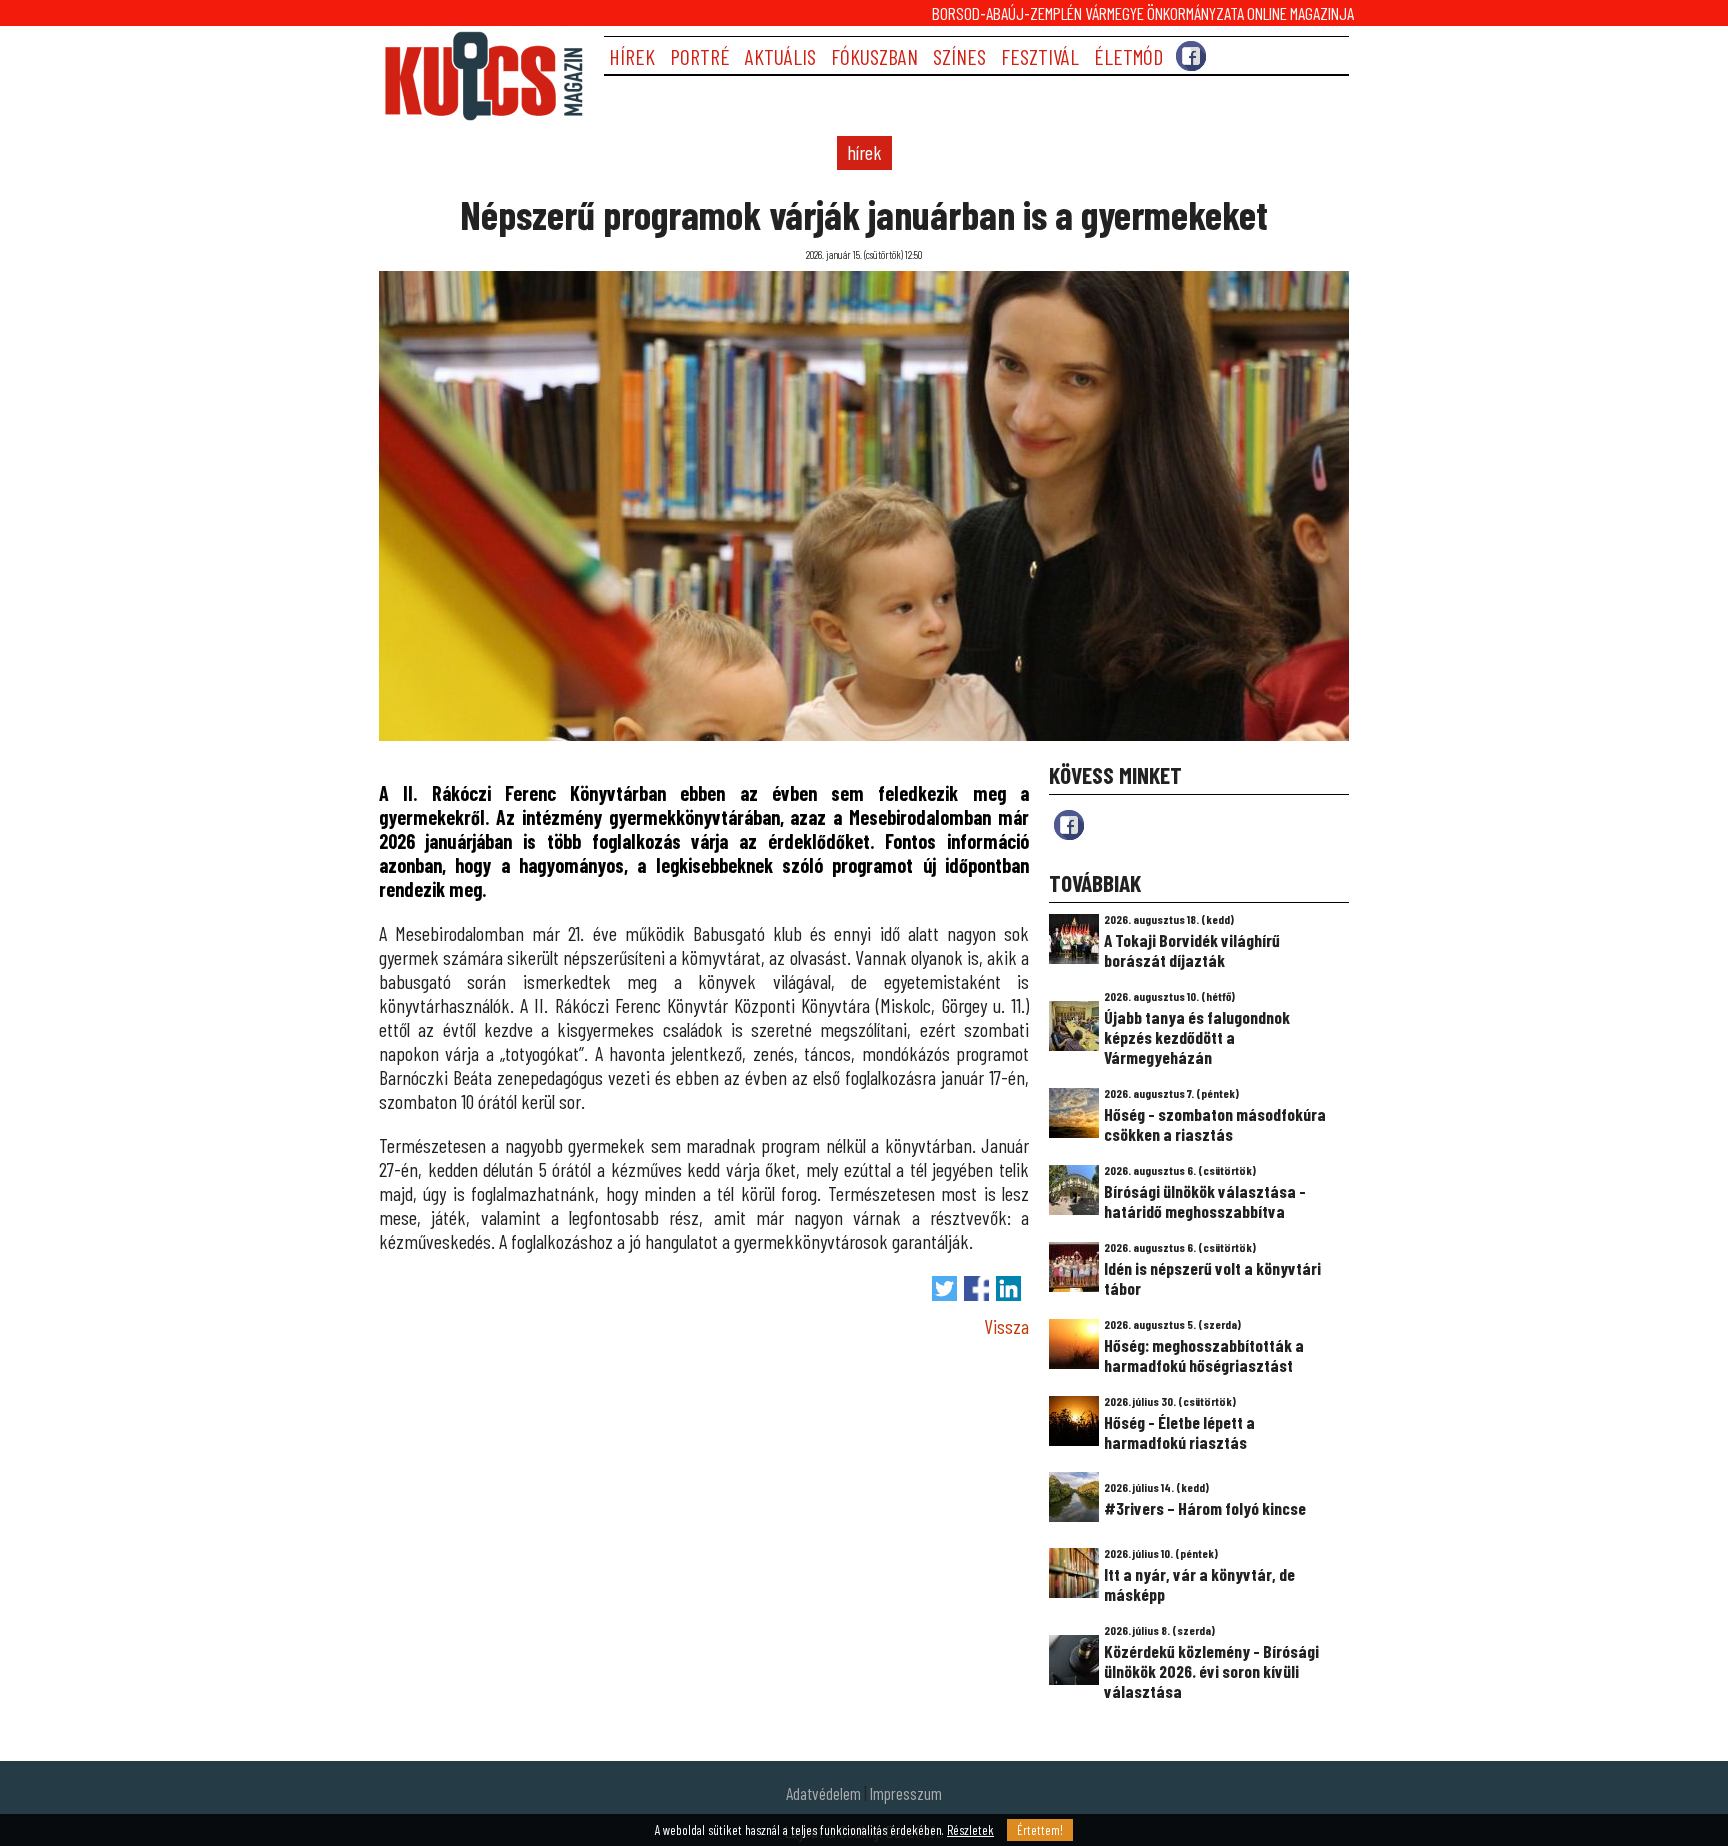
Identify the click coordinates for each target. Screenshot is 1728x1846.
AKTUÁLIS (780, 56)
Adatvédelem (823, 1793)
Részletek (970, 1830)
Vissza (1006, 1326)
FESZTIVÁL (1040, 56)
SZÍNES (959, 56)
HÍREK (632, 56)
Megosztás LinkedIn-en (1008, 1288)
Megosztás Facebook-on (976, 1288)
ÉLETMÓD (1128, 56)
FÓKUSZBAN (874, 56)
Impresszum (906, 1793)
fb (1069, 825)
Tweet (944, 1288)
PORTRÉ (700, 56)
